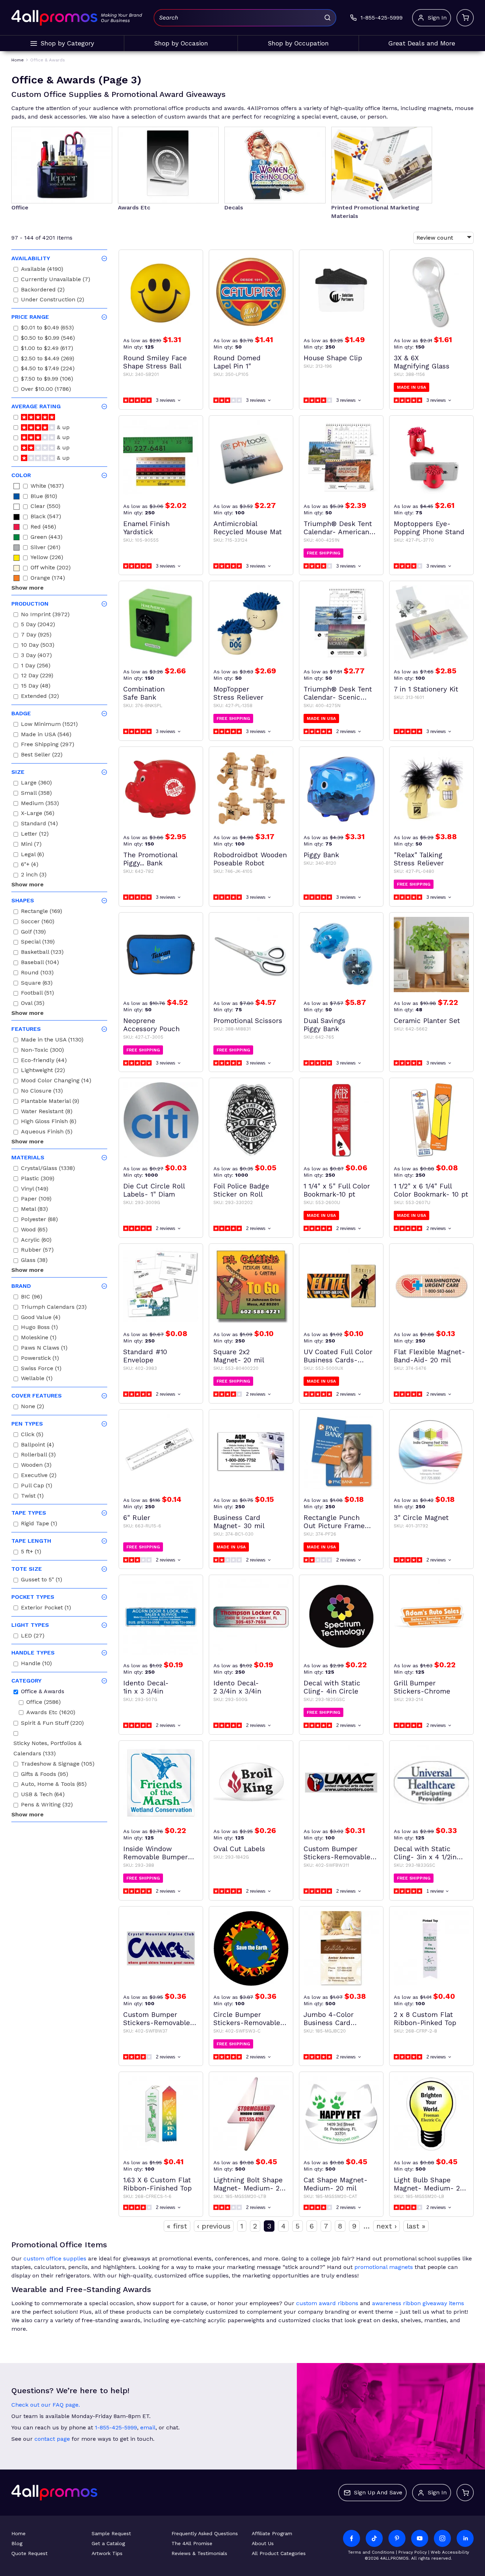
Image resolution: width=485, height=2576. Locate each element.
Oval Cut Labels (239, 1849)
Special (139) (38, 943)
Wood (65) (34, 1230)
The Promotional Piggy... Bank (150, 859)
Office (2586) (43, 1703)
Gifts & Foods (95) (45, 1775)
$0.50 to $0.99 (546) (48, 339)
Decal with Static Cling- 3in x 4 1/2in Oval (425, 1853)
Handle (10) (36, 1664)
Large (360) (36, 784)
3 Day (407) (36, 656)
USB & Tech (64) (43, 1795)
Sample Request (111, 2533)
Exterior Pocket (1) (46, 1609)
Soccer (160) (38, 922)
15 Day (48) (36, 687)
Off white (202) (51, 568)
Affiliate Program (272, 2533)
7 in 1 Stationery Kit (426, 689)
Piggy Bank (321, 855)
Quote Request (29, 2553)
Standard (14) (39, 824)
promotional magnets (384, 2267)
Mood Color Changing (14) (56, 1081)
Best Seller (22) (42, 756)
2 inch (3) (34, 876)
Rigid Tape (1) (39, 1524)
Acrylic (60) (36, 1241)
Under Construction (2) (53, 300)
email (148, 2427)
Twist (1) (32, 1497)
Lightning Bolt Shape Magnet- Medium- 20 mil (249, 2184)
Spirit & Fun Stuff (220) (52, 1724)
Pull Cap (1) (37, 1486)
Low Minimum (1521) (49, 725)
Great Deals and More (422, 43)
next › (386, 2226)
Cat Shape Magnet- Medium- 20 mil (336, 2184)
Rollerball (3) (38, 1456)
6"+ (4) (30, 865)
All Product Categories (279, 2553)
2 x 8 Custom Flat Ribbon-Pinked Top (425, 2019)
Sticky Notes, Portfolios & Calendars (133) (48, 1749)
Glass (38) (34, 1261)
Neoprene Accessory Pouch (151, 1025)
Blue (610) (44, 497)
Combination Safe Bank (144, 693)
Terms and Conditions (371, 2552)
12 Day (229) (37, 676)
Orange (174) (48, 579)
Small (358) (36, 794)
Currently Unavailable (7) (56, 280)
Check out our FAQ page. (46, 2405)
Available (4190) (42, 270)
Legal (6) (32, 855)
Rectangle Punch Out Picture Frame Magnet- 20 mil (334, 1522)
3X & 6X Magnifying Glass (422, 362)
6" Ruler (137, 1518)
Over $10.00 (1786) (46, 390)
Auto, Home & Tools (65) (54, 1785)
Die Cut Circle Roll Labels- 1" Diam (154, 1190)
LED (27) (33, 1637)
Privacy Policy (413, 2552)
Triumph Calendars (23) (54, 1308)
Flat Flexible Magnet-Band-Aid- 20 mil (429, 1356)
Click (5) (32, 1435)
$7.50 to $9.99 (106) (47, 380)
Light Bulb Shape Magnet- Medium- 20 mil (429, 2184)
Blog (17, 2543)
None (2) (32, 1407)
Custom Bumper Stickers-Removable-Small (158, 2019)
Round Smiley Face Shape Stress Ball (155, 362)
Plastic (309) (38, 1179)
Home (18, 2533)
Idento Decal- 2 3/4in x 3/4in (237, 1687)
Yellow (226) (47, 558)
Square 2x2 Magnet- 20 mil (239, 1356)
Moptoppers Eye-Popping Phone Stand (429, 528)
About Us (263, 2543)
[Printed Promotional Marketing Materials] (382, 165)
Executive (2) (39, 1476)
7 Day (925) (36, 636)
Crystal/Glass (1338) (48, 1169)
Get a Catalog (108, 2543)
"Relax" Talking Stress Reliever (419, 859)
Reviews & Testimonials (199, 2553)
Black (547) (46, 517)
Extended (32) (40, 697)
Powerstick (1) (40, 1359)
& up (62, 428)
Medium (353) (40, 804)
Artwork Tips (107, 2553)
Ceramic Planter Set (427, 1021)
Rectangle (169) (42, 912)
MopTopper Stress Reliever (238, 693)
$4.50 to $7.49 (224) (48, 369)
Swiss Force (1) (41, 1369)
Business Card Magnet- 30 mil (239, 1522)
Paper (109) (36, 1200)
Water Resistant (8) (47, 1112)
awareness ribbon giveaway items (418, 2303)
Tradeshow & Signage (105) (58, 1765)
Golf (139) (33, 933)
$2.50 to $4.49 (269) (48, 359)
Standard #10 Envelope (145, 1356)
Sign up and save (378, 2492)
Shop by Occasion (181, 43)
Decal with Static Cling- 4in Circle (332, 1687)
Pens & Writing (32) (47, 1806)
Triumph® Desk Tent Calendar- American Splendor (338, 528)
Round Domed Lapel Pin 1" (237, 362)
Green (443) (47, 538)
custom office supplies (55, 2258)
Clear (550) (45, 507)
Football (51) (37, 994)
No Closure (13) (42, 1092)
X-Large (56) (38, 814)
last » (416, 2226)
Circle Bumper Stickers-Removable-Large (249, 2019)
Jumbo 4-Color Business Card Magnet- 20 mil (329, 2019)
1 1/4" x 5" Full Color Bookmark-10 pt (337, 1190)
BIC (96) (32, 1298)
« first (177, 2226)
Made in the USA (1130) (52, 1041)
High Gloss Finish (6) (49, 1122)
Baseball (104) (40, 963)
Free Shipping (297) (48, 745)
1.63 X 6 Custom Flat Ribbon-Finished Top (157, 2184)
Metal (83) (34, 1210)
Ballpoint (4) (37, 1446)
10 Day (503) (38, 646)
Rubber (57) (37, 1251)
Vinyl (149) (35, 1190)
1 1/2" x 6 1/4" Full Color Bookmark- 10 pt (431, 1190)
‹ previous (214, 2226)
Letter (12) (35, 835)
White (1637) (47, 487)
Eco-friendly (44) (44, 1061)
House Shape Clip (333, 358)
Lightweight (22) (43, 1071)
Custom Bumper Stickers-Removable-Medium (339, 1853)
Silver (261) (45, 548)
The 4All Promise (192, 2543)
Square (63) (37, 984)
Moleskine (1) (39, 1338)
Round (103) (37, 973)
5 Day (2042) (38, 625)
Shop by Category (67, 43)
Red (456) (43, 528)
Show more (28, 588)
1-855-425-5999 (116, 2427)
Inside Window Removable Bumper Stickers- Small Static (160, 1853)
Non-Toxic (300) (42, 1051)
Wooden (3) (36, 1466)
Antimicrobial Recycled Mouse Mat (248, 528)
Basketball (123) (42, 953)
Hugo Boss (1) (39, 1328)
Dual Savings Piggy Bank (325, 1025)
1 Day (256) (36, 666)
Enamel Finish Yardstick (146, 528)
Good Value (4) (41, 1318)
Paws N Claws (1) (44, 1349)
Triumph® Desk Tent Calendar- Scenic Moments (338, 693)
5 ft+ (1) (31, 1552)
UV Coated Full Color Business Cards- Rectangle (338, 1356)
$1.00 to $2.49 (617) (47, 349)
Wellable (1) (37, 1379)
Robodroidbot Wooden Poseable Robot (250, 859)
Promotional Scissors (248, 1021)
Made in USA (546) (46, 735)
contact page (52, 2439)
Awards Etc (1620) (51, 1713)
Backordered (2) (43, 291)
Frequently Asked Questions (205, 2533)
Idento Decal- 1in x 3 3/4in (146, 1687)
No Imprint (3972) (45, 615)
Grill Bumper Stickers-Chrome (422, 1687)
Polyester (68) (39, 1220)
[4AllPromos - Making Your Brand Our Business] (54, 18)
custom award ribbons (327, 2303)
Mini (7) (31, 845)
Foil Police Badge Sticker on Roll (241, 1190)
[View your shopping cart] (465, 18)
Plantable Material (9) (50, 1102)
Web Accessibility (450, 2552)
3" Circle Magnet (421, 1518)
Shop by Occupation (298, 43)
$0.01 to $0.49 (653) (47, 329)
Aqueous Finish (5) (47, 1133)
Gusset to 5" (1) (42, 1580)
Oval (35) (33, 1004)
